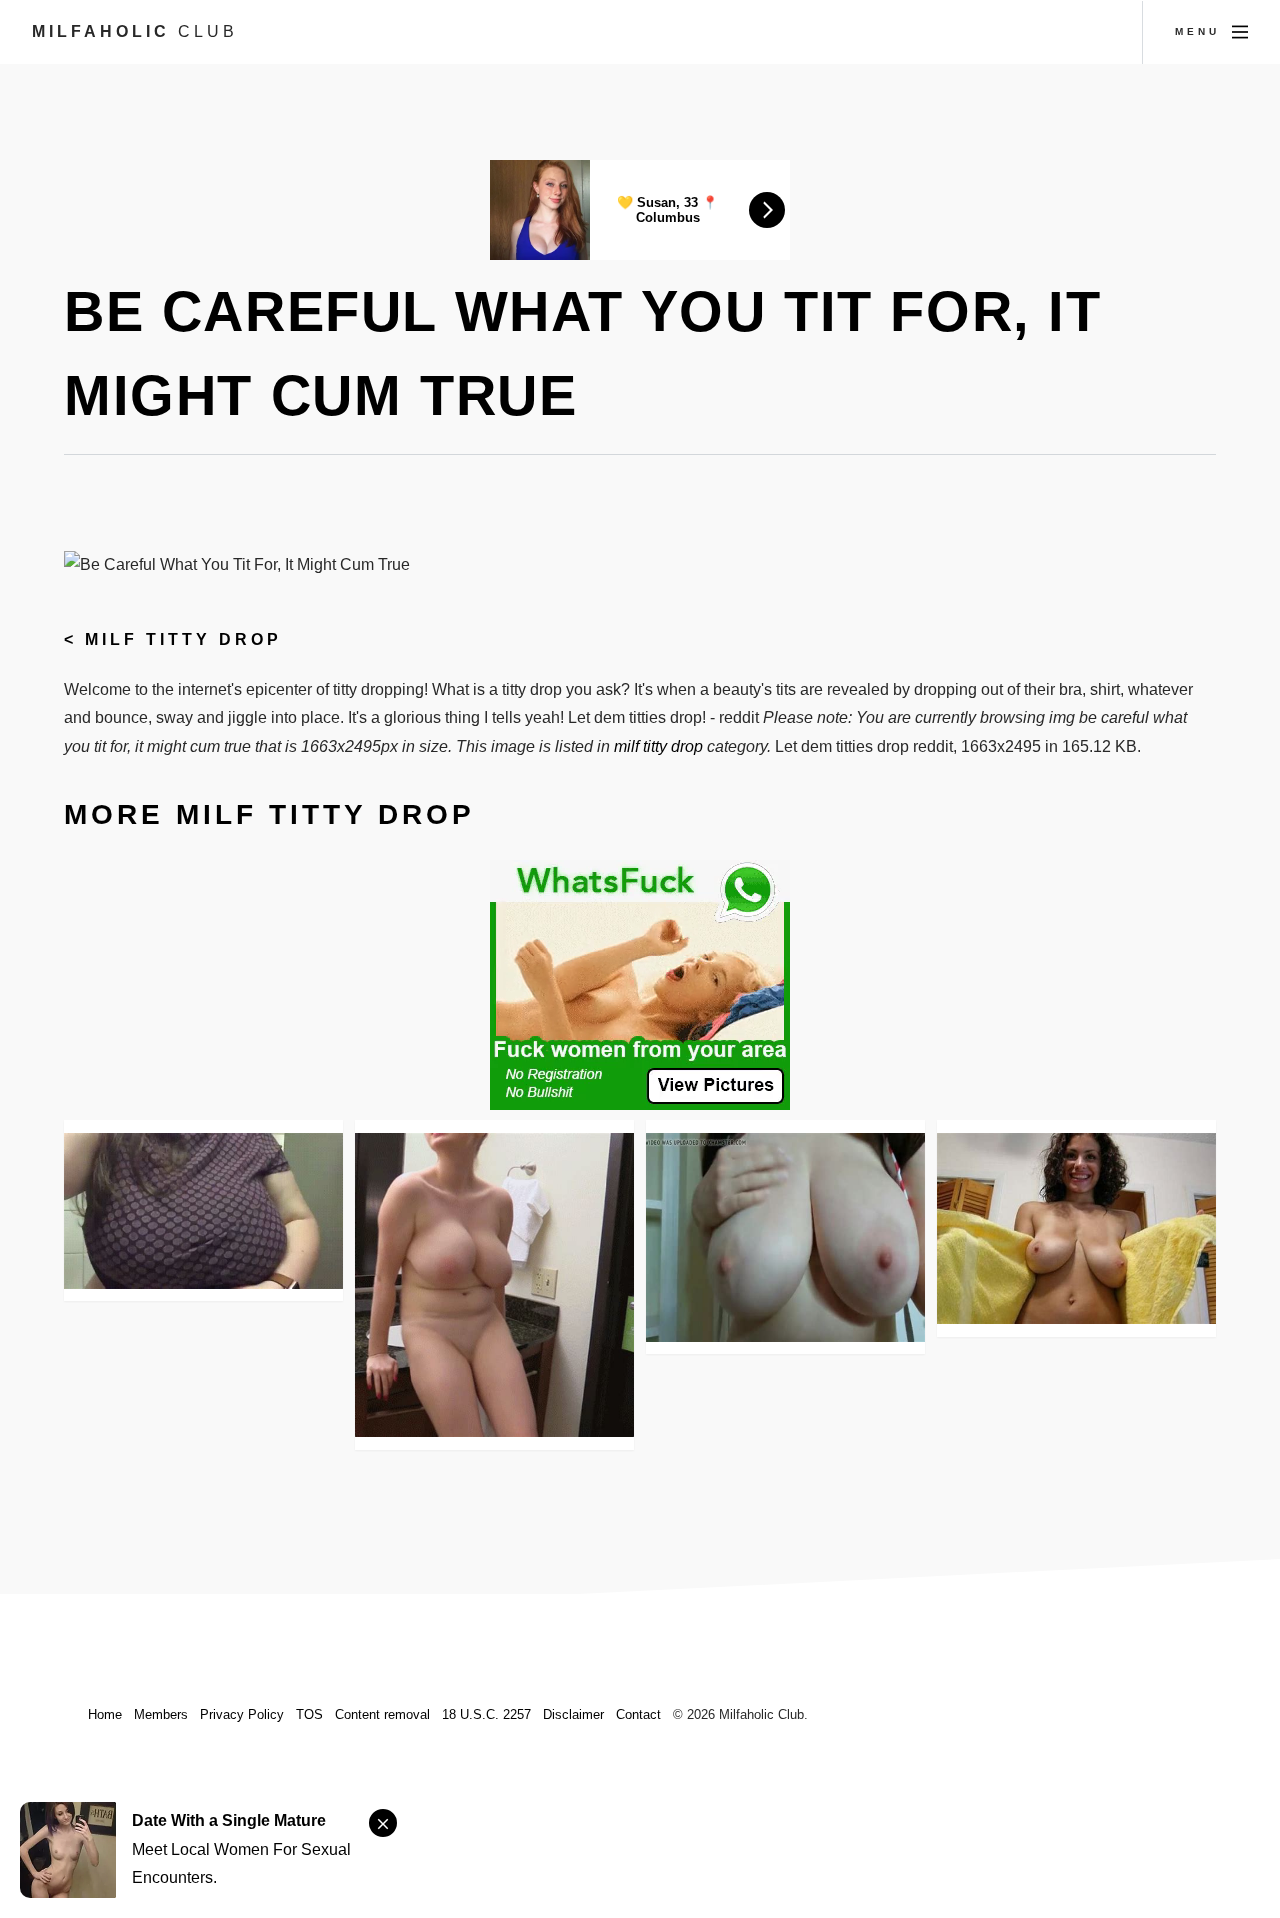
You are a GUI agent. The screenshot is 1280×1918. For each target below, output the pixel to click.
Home (105, 1714)
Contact (638, 1714)
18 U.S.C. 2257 (486, 1714)
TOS (309, 1714)
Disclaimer (573, 1714)
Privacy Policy (242, 1714)
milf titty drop (183, 639)
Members (161, 1714)
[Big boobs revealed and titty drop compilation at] (785, 1237)
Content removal (382, 1714)
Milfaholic (135, 31)
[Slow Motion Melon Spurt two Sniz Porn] (203, 1211)
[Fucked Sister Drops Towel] (1076, 1228)
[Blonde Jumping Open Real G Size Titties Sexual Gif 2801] (494, 1285)
